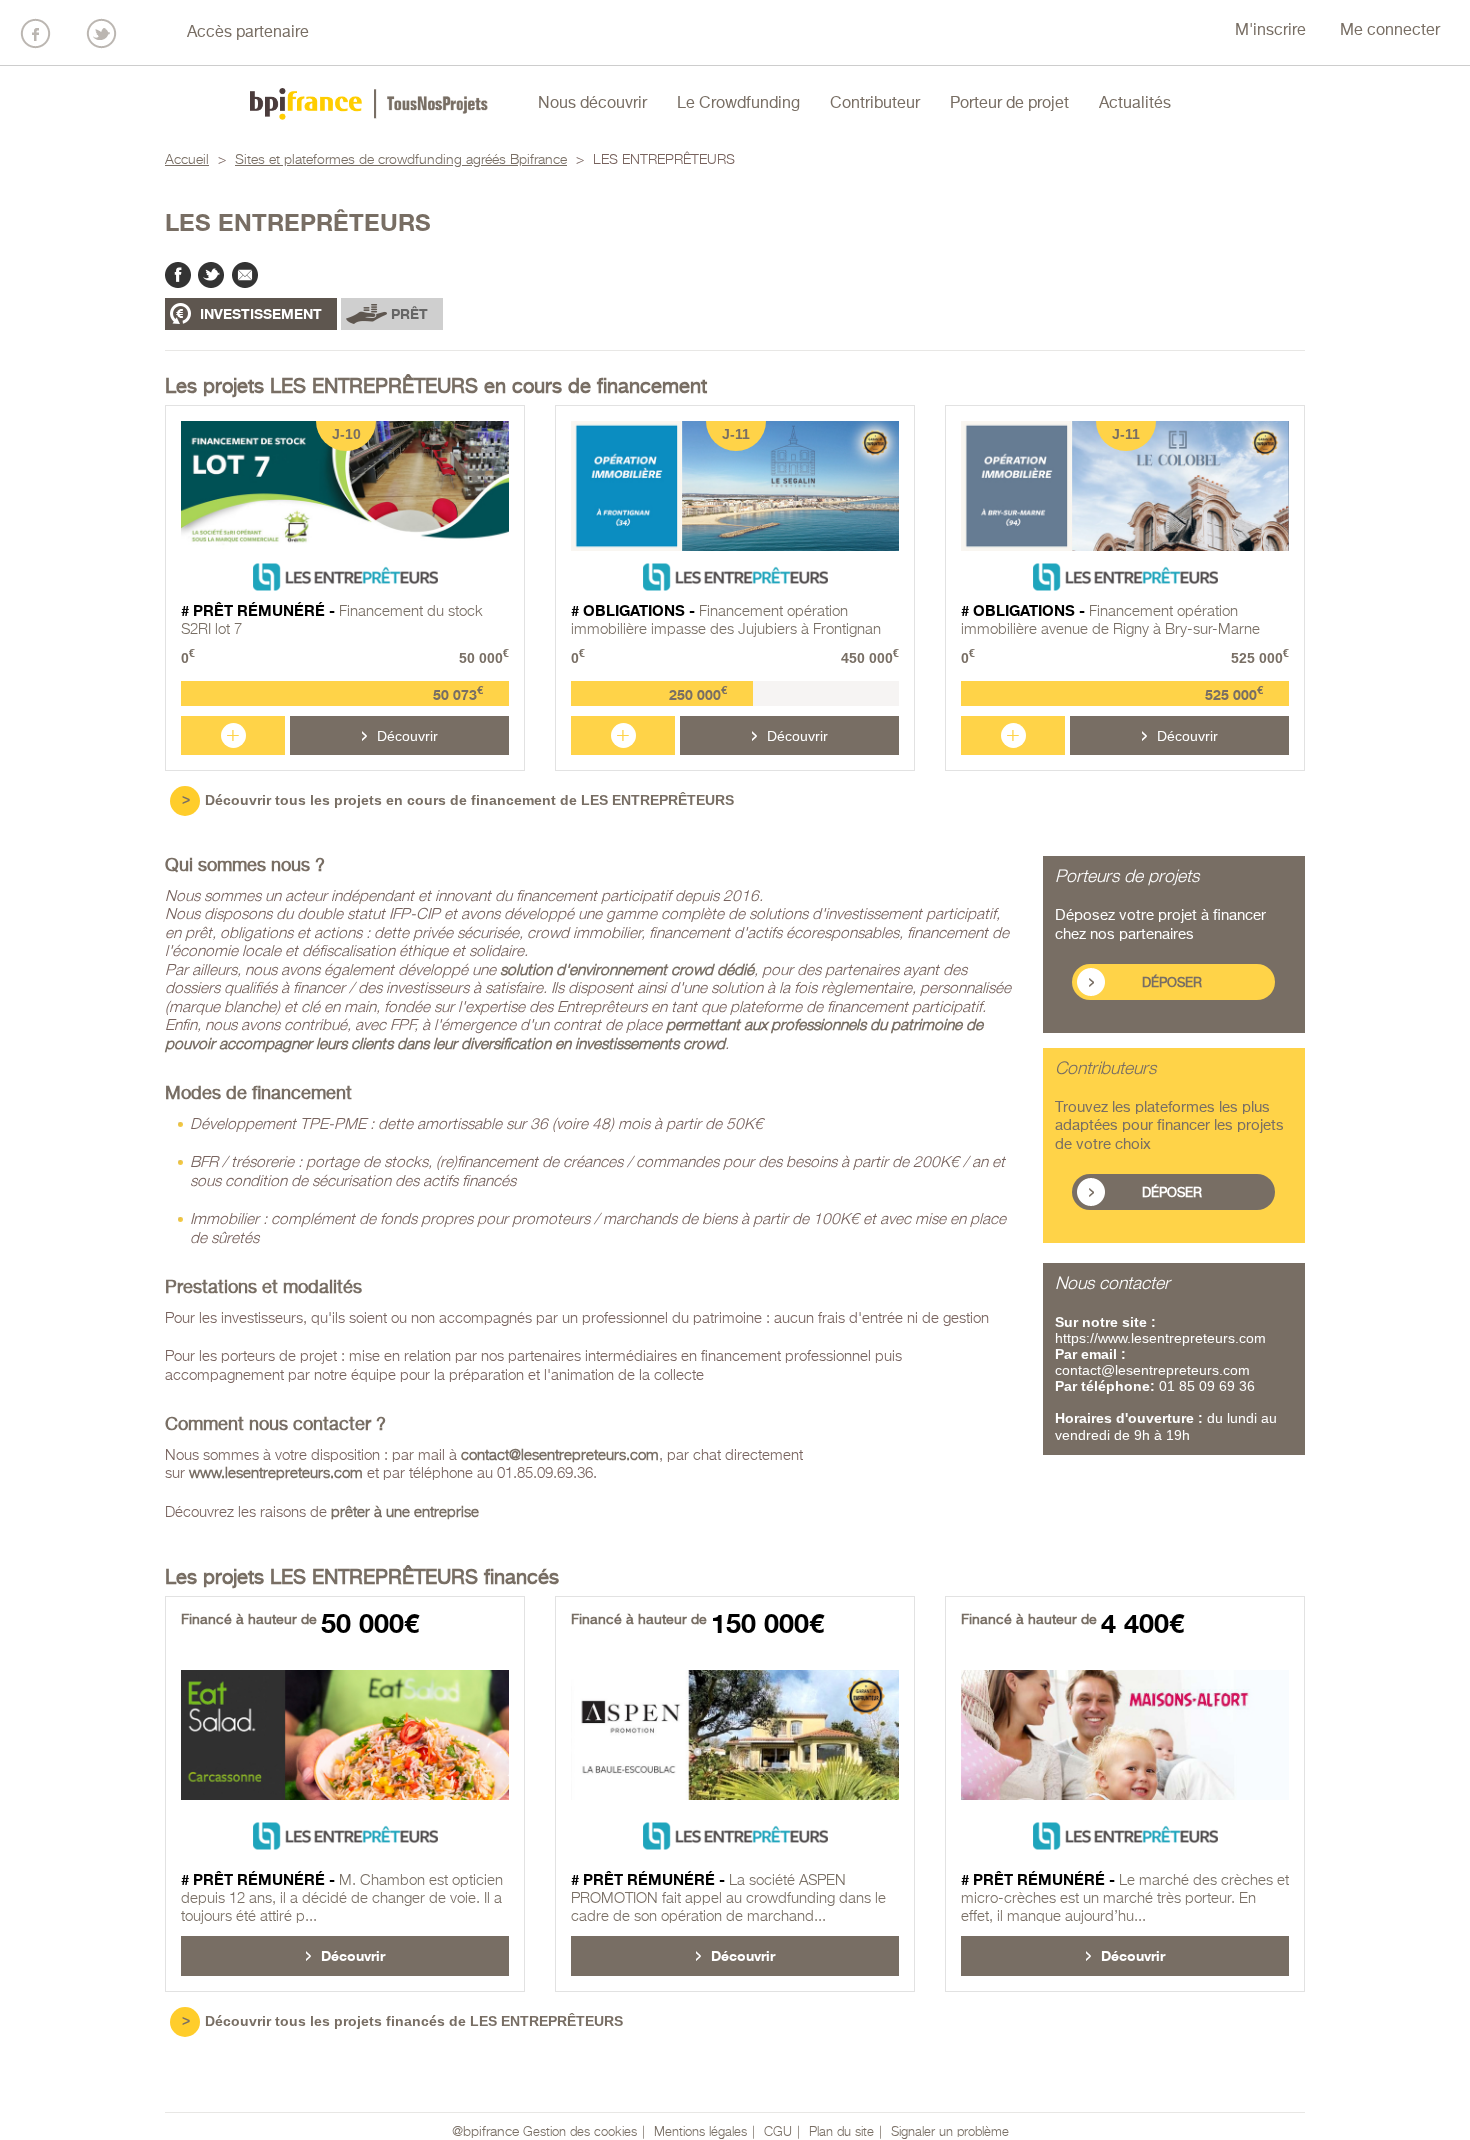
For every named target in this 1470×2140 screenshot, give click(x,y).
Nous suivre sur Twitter (101, 33)
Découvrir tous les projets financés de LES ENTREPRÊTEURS (414, 2021)
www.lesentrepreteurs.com (276, 1473)
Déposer (1172, 983)
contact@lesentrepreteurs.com (560, 1455)
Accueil (187, 160)
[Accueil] (369, 104)
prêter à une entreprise (405, 1512)
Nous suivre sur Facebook (35, 33)
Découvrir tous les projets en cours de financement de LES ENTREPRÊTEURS (469, 800)
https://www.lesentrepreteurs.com (1160, 1338)
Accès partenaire (248, 33)
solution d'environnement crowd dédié (627, 970)
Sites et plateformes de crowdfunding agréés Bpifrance (401, 160)
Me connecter (1390, 31)
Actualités (1135, 104)
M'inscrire (1270, 31)
